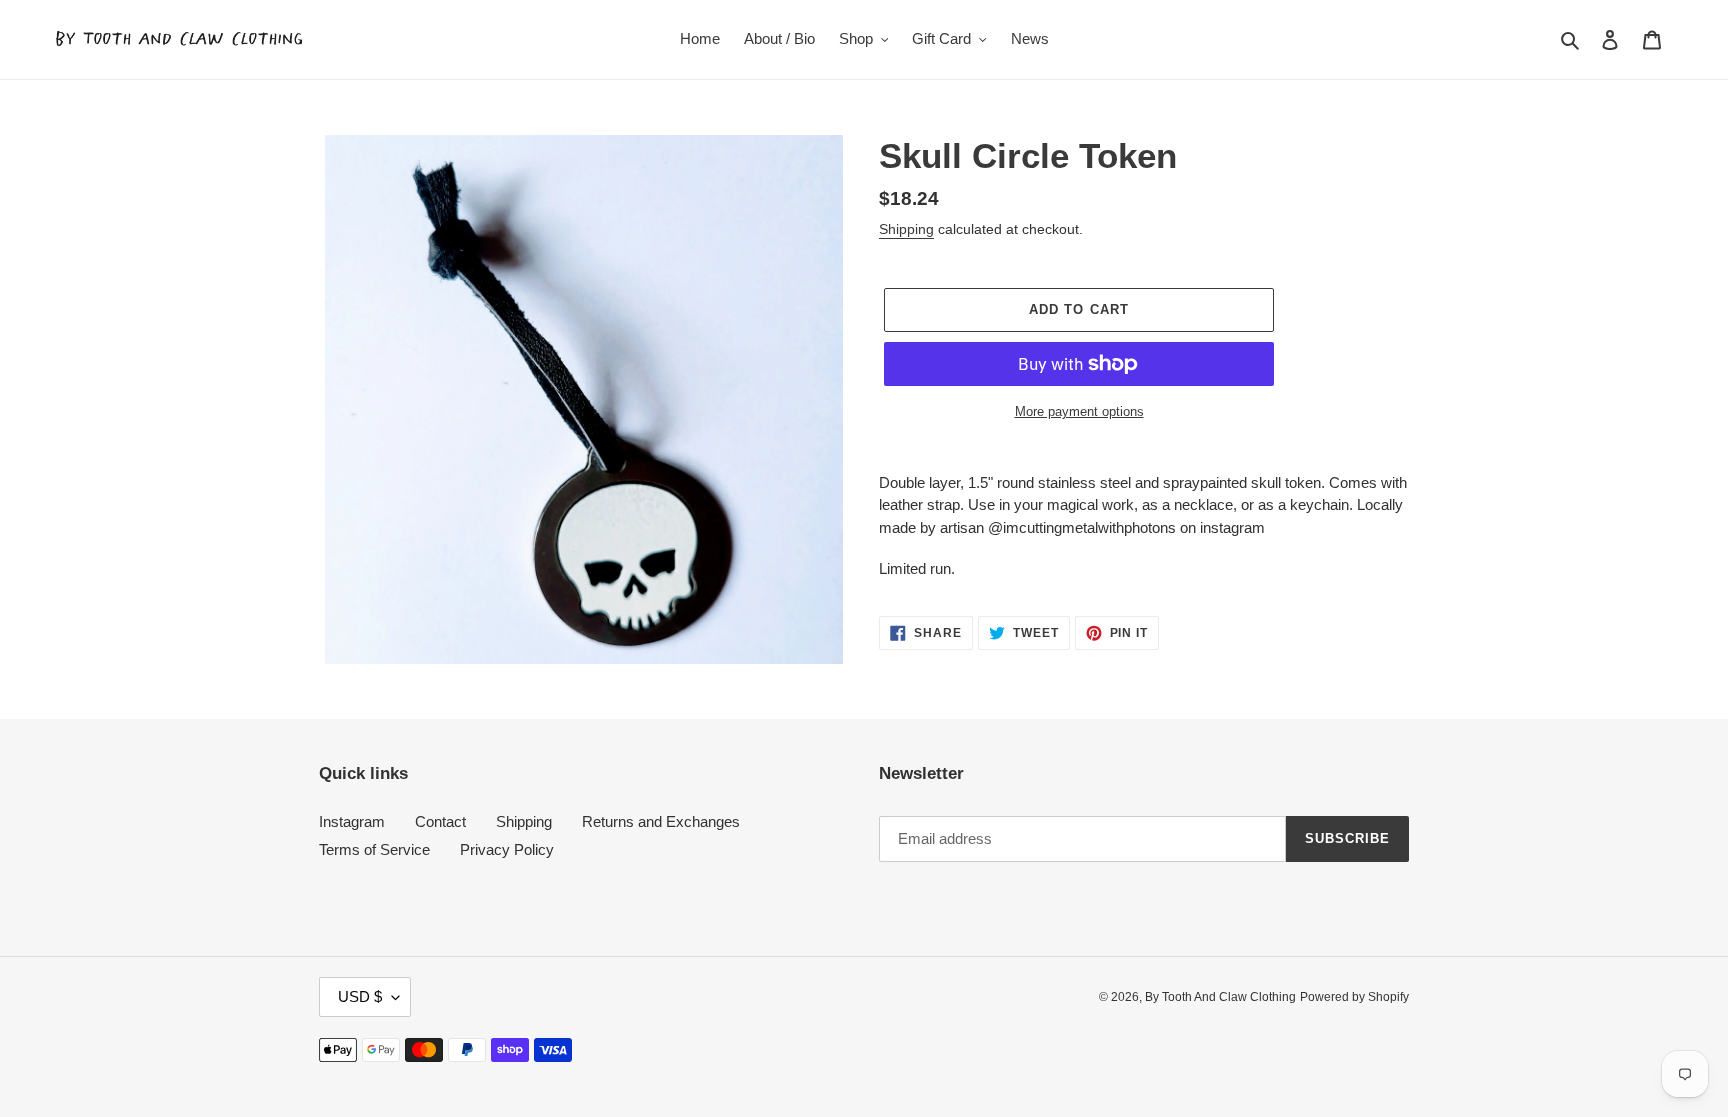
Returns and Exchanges (661, 821)
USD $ (360, 996)
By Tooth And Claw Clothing (1220, 997)
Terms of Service (374, 849)
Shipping (906, 229)
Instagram (352, 821)
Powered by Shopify (1354, 997)
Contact (440, 821)
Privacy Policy (507, 849)
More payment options (1079, 411)
